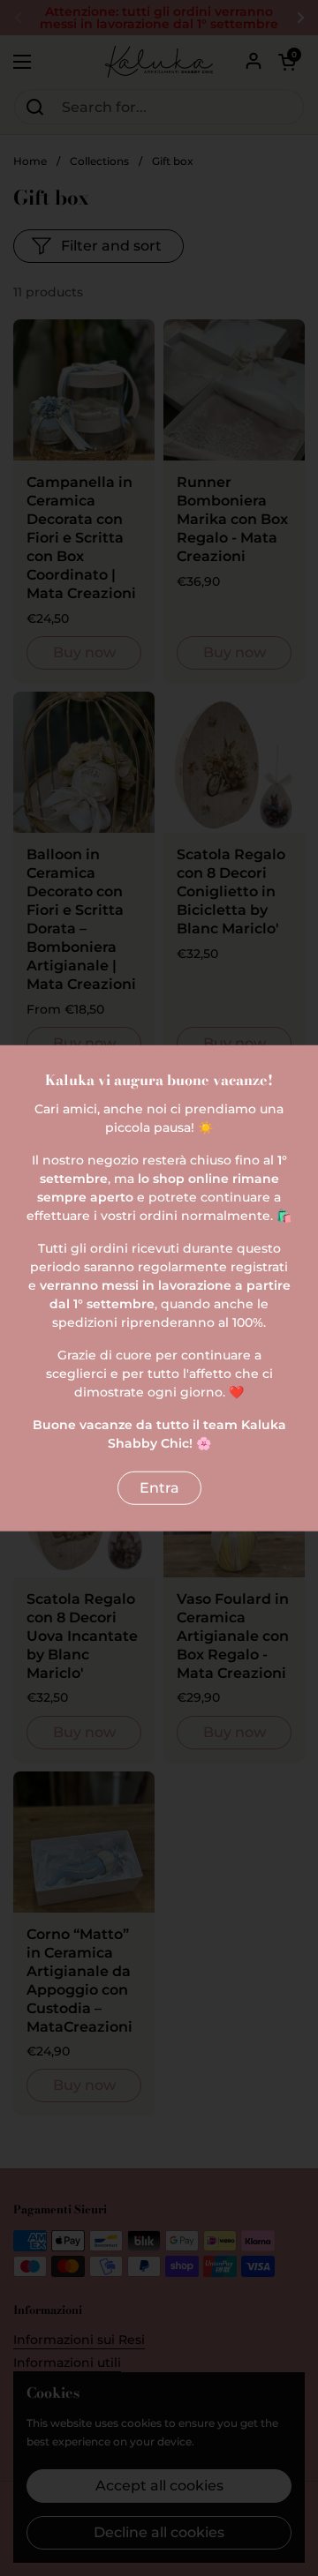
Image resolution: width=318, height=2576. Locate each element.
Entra (159, 1487)
